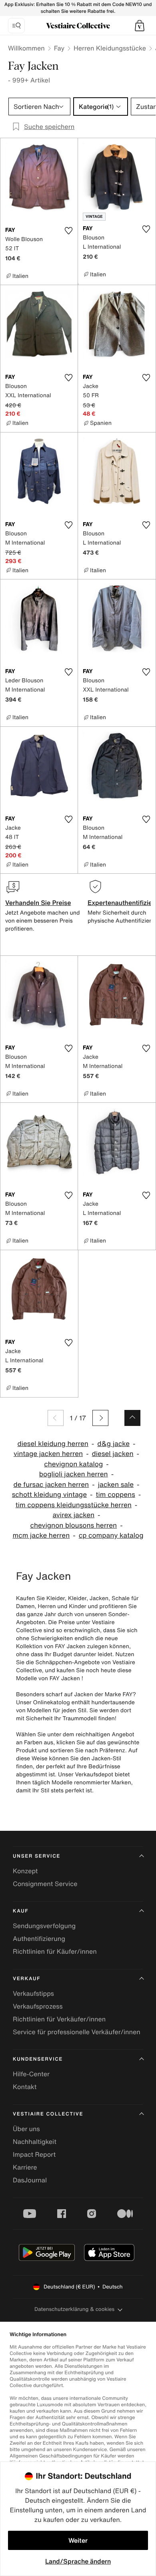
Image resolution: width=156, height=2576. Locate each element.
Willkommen (26, 48)
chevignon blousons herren (73, 1525)
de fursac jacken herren (51, 1485)
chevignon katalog (73, 1464)
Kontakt (25, 2087)
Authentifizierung (39, 1939)
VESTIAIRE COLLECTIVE (48, 2114)
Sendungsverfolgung (44, 1926)
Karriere (25, 2167)
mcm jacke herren (41, 1535)
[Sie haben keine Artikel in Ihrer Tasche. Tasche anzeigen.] (140, 26)
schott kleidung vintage (49, 1495)
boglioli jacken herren (74, 1474)
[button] (140, 26)
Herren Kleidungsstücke (110, 48)
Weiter (78, 2540)
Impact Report (34, 2154)
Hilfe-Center (31, 2074)
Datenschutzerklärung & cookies (74, 2309)
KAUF (21, 1911)
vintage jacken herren (48, 1454)
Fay (59, 48)
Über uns (26, 2129)
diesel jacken (113, 1454)
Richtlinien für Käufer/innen (55, 1951)
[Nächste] (100, 1418)
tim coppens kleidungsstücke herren (74, 1505)
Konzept (25, 1871)
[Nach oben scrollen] (132, 1418)
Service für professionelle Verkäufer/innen (77, 2032)
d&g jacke (113, 1444)
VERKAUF (27, 1979)
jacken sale (116, 1485)
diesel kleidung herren (53, 1444)
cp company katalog (111, 1535)
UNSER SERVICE (37, 1856)
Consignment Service (45, 1884)
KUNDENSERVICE (38, 2059)
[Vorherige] (56, 1418)
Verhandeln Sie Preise (38, 903)
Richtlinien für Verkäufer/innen (59, 2019)
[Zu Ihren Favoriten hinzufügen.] (68, 231)
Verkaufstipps (33, 1993)
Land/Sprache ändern (78, 2561)
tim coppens (116, 1495)
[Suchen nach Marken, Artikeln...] (16, 26)
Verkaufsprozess (38, 2006)
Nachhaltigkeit (35, 2142)
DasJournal (30, 2180)
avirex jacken (73, 1515)
